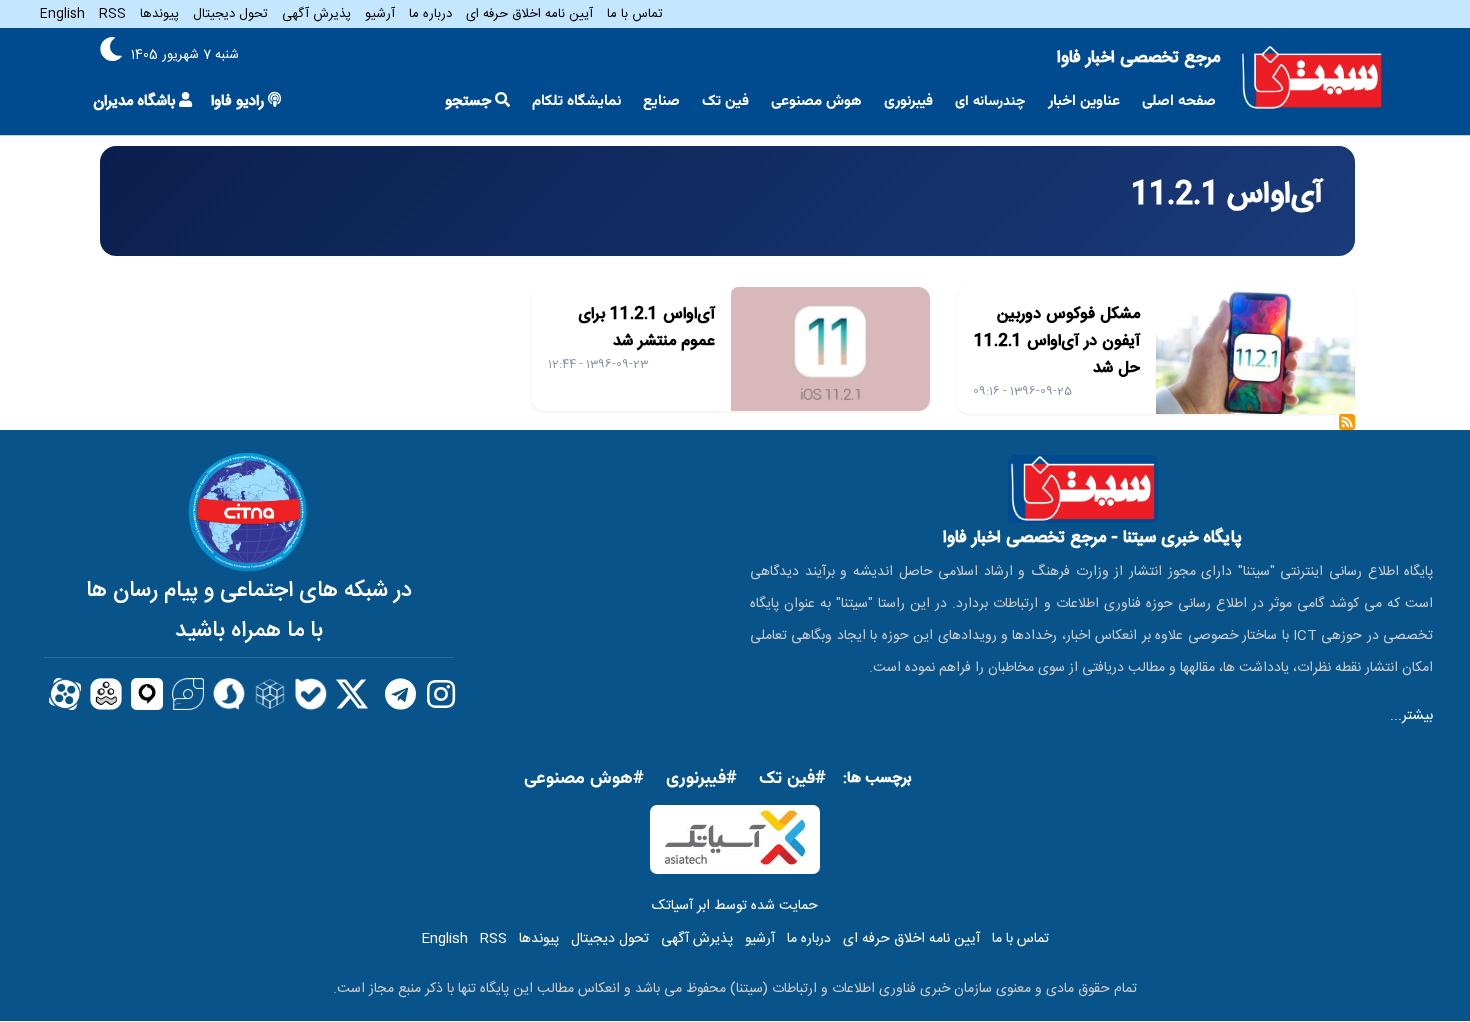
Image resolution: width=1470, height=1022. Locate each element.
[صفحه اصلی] (1312, 78)
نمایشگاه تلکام (576, 101)
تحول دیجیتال (230, 14)
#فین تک (792, 779)
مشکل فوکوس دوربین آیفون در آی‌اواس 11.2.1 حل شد (1057, 341)
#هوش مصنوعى (584, 779)
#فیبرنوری (701, 779)
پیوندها (159, 14)
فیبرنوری (908, 101)
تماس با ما (635, 14)
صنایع (661, 101)
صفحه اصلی (1179, 101)
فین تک (725, 101)
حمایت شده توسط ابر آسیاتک (735, 906)
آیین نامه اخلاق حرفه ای (529, 14)
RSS (112, 14)
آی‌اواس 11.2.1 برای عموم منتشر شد (646, 328)
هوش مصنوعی (816, 101)
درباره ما (430, 14)
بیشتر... (1411, 716)
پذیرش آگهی (316, 14)
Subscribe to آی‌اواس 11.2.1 (1347, 428)
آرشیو (380, 14)
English (62, 14)
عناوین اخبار (1084, 101)
